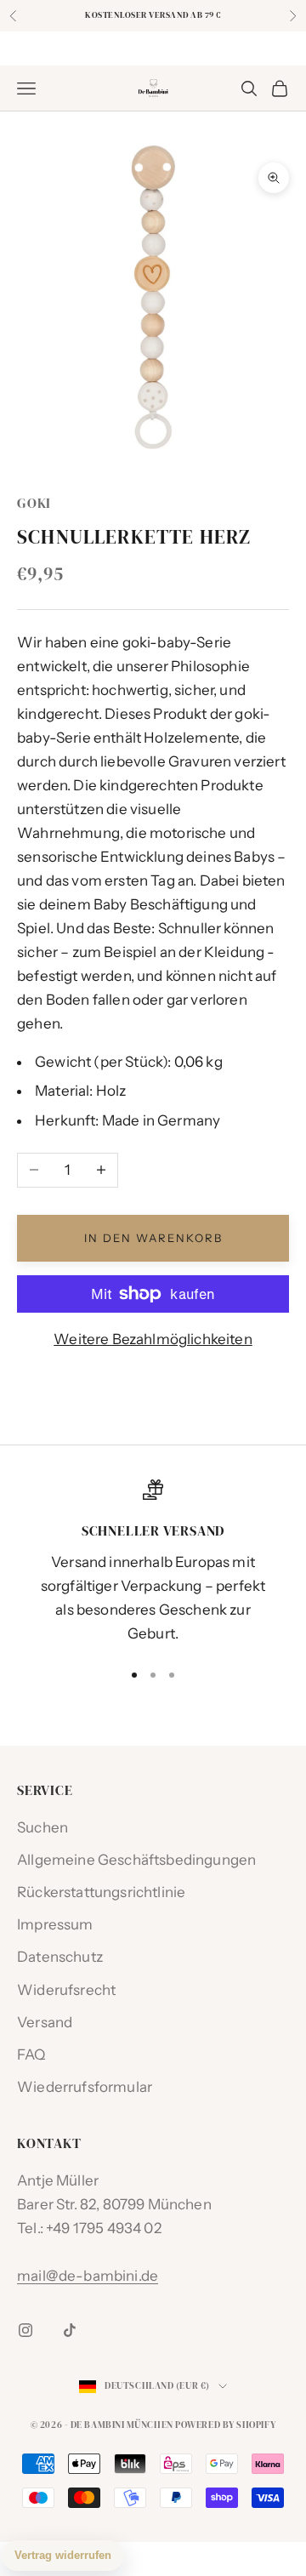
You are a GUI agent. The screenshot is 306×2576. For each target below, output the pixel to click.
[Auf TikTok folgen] (70, 2330)
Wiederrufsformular (85, 2087)
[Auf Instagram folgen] (25, 2330)
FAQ (31, 2055)
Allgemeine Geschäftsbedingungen (136, 1860)
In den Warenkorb (153, 1238)
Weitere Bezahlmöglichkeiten (153, 1339)
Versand (45, 2022)
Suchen (42, 1827)
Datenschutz (60, 1957)
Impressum (55, 1924)
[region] (153, 1562)
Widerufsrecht (66, 1990)
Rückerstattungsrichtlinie (101, 1892)
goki (34, 503)
